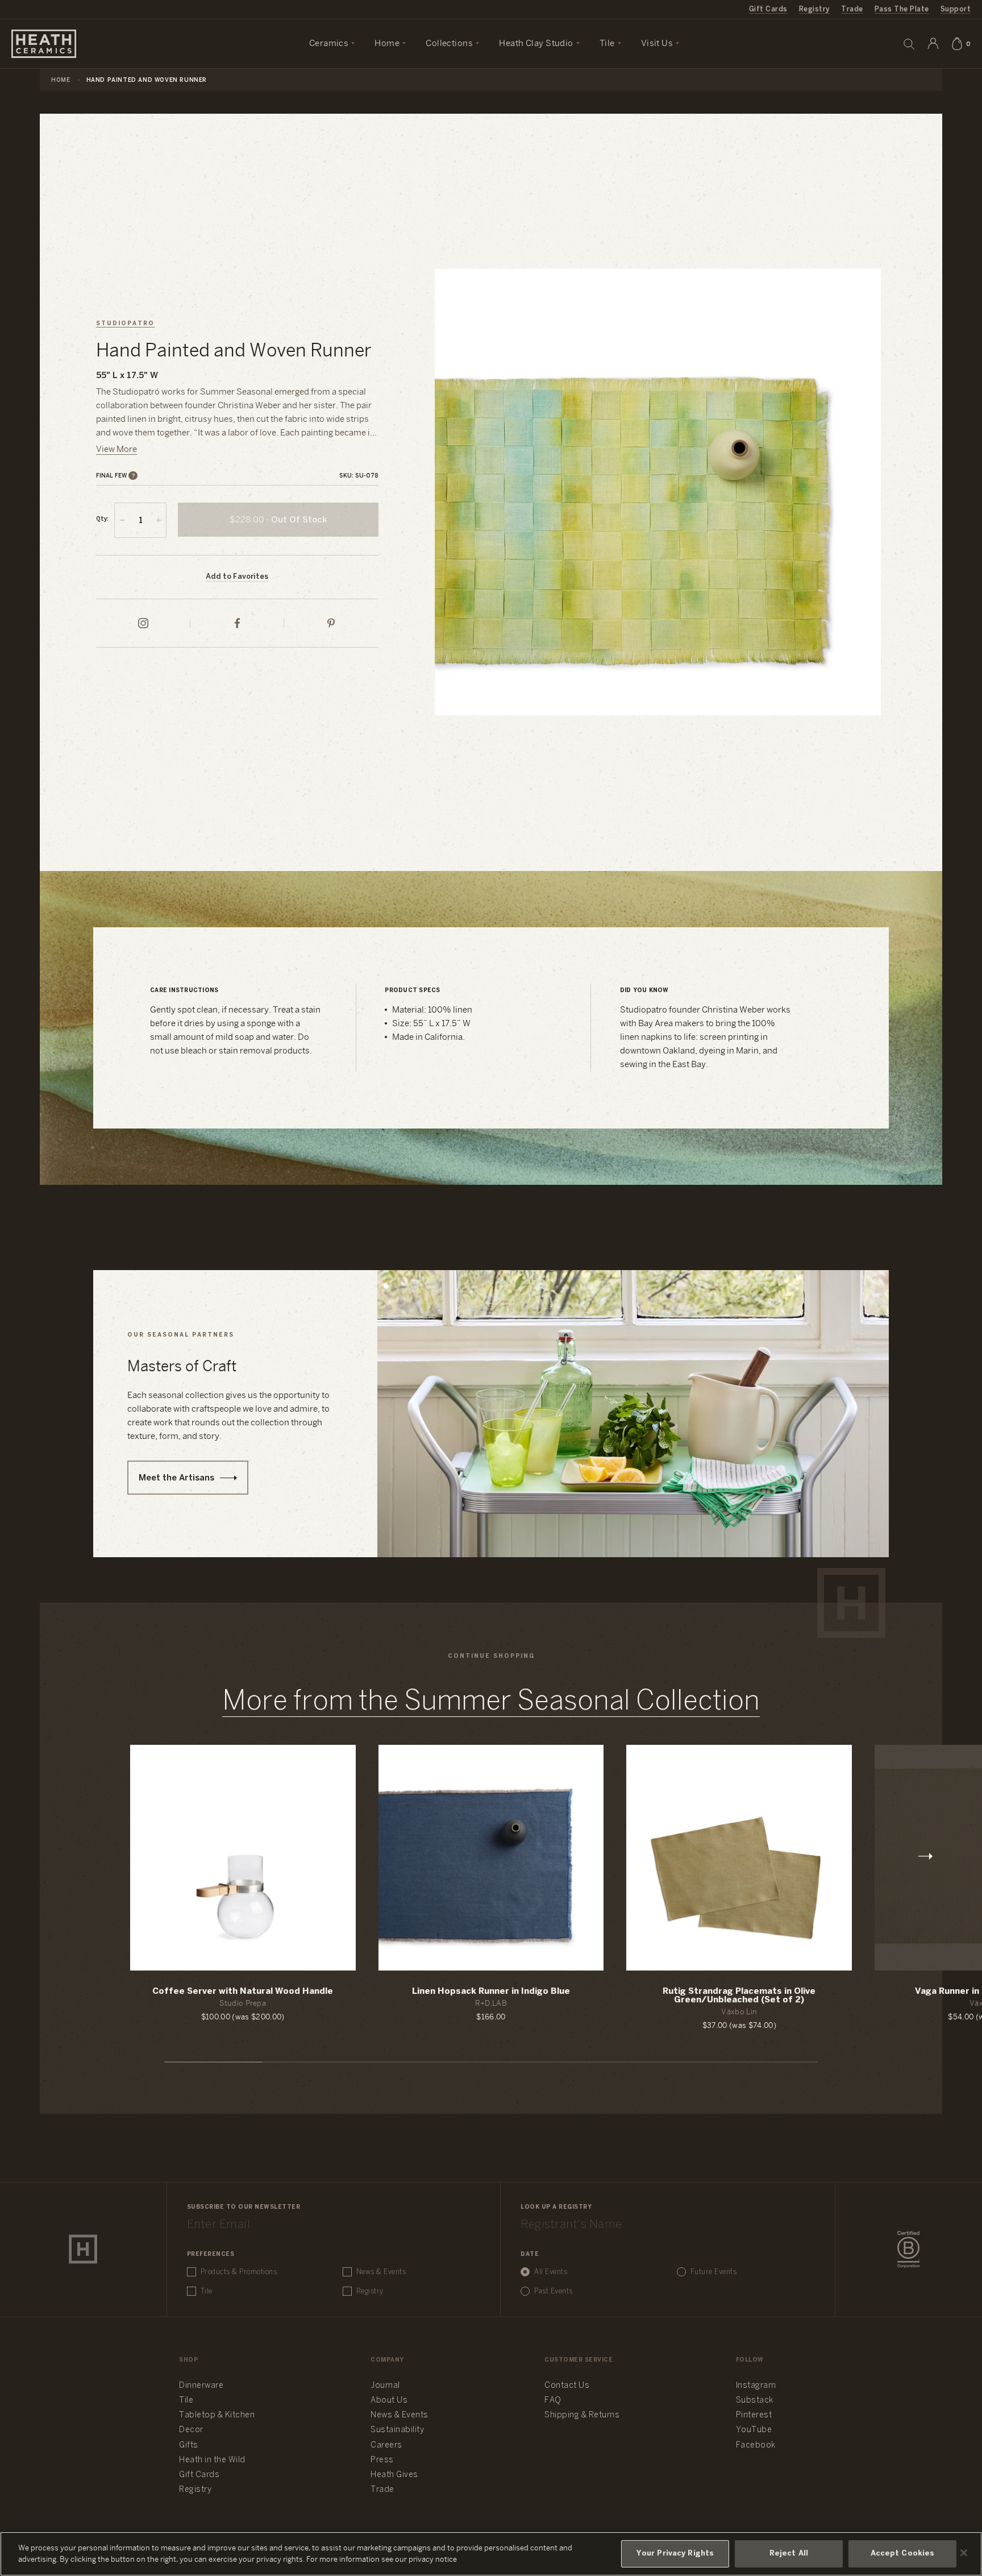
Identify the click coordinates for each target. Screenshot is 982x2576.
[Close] (964, 2553)
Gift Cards (768, 9)
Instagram (756, 2386)
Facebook (756, 2446)
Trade (852, 9)
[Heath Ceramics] (83, 2249)
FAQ (553, 2401)
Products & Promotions (239, 2272)
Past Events (554, 2291)
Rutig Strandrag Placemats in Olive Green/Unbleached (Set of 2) (739, 1996)
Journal (385, 2386)
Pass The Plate (902, 9)
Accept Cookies (903, 2554)
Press (382, 2460)
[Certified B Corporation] (908, 2250)
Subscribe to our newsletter (244, 2207)
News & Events (381, 2272)
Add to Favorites (237, 577)
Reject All (789, 2554)
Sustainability (397, 2430)
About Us (389, 2401)
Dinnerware (201, 2386)
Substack (755, 2401)
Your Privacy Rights (675, 2554)
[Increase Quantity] (159, 520)
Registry (815, 9)
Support (956, 9)
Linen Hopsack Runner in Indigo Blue (491, 1992)
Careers (386, 2446)
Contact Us (567, 2386)
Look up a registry (556, 2207)
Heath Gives (394, 2475)
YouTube (754, 2430)
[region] (491, 2554)
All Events (551, 2272)
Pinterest (754, 2415)
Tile (207, 2291)
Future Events (714, 2272)
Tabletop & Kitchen (217, 2415)
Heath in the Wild (212, 2460)
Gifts (189, 2446)
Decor (191, 2430)
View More (116, 450)
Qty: (102, 519)
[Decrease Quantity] (122, 520)
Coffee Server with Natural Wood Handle (243, 1992)
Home (61, 80)
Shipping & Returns (582, 2415)
